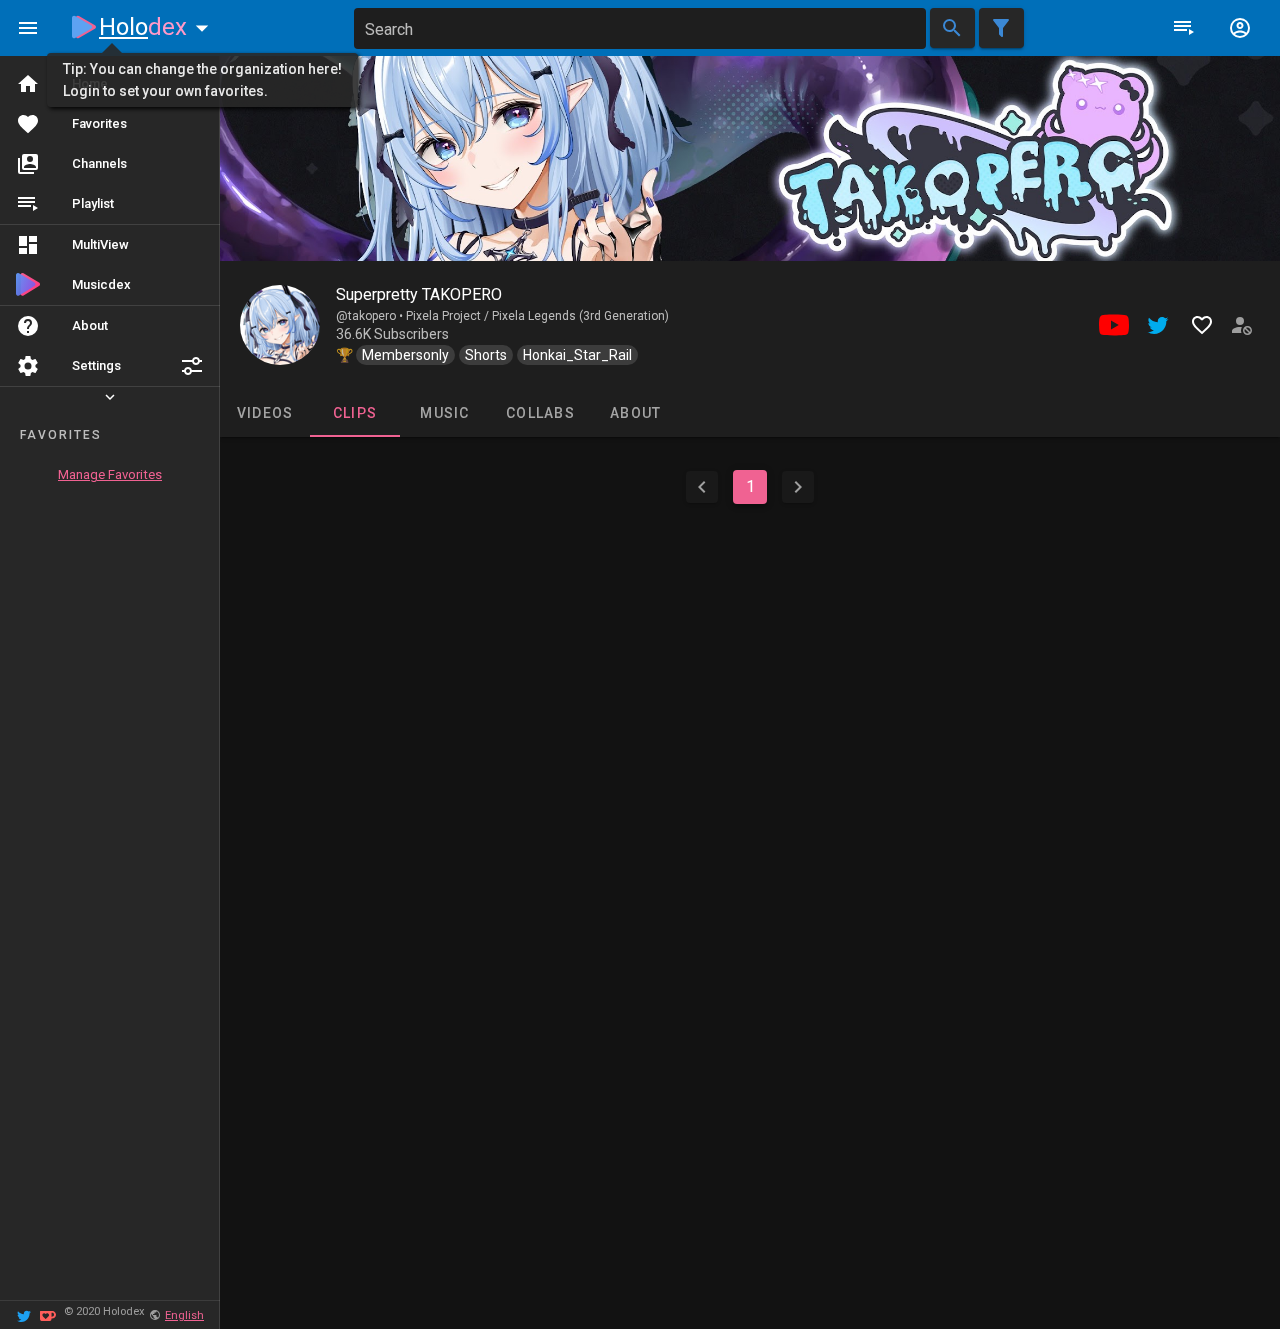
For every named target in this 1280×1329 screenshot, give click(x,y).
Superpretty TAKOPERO (419, 294)
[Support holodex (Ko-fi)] (48, 1314)
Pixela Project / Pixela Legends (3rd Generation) (537, 316)
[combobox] (640, 28)
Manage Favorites (110, 474)
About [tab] (635, 413)
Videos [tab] (265, 413)
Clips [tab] (355, 413)
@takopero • (371, 316)
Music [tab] (444, 413)
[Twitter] (24, 1314)
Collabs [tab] (540, 413)
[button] (192, 366)
